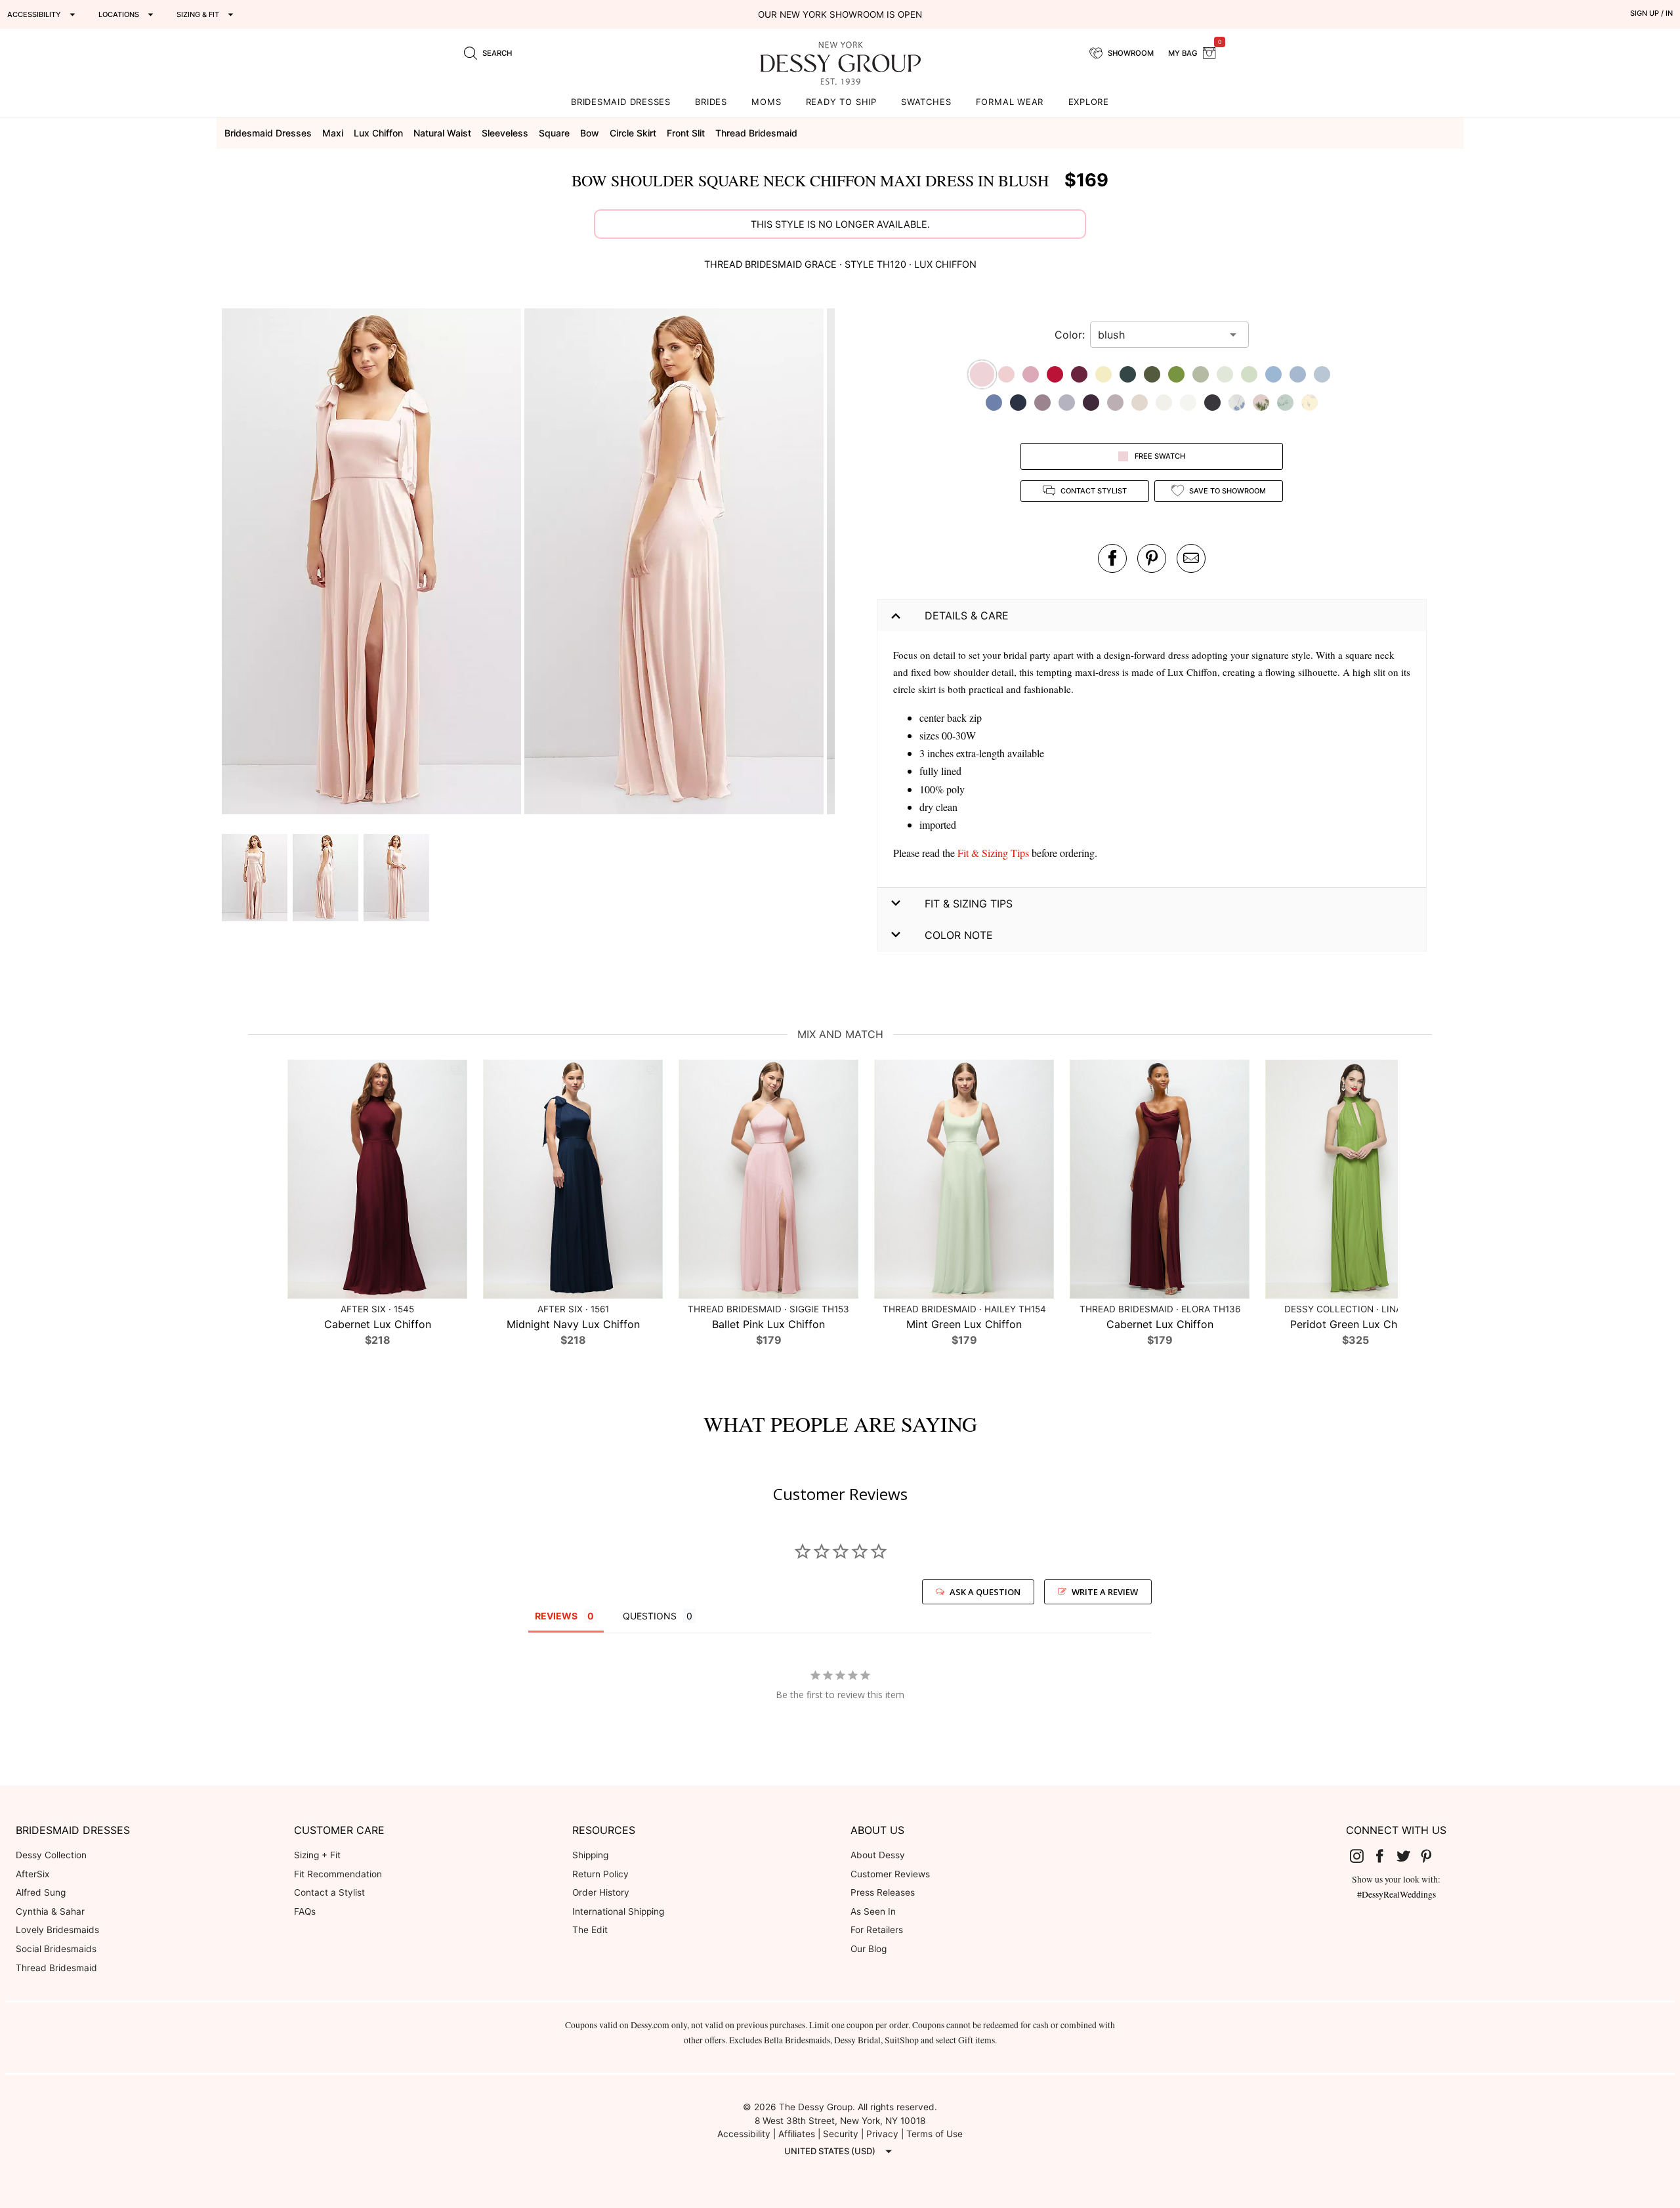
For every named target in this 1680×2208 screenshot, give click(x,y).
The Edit (590, 1930)
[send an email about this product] (1191, 558)
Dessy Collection (51, 1855)
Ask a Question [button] (985, 1592)
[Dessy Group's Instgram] (1362, 1856)
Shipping (590, 1855)
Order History (601, 1892)
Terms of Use (934, 2134)
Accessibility (744, 2134)
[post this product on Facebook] (1112, 558)
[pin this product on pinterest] (1152, 558)
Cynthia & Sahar (50, 1911)
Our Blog (869, 1949)
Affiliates (797, 2134)
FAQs (305, 1911)
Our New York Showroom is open (840, 14)
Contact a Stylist (329, 1892)
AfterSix (32, 1874)
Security (841, 2134)
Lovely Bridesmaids (57, 1930)
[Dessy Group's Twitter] (1408, 1856)
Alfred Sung (41, 1892)
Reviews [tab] (556, 1616)
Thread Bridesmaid (56, 1968)
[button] (373, 563)
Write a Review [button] (1105, 1592)
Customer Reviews (890, 1874)
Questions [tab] (650, 1616)
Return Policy (600, 1874)
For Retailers (877, 1930)
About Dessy (878, 1855)
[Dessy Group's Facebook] (1385, 1856)
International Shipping (618, 1911)
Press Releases (883, 1892)
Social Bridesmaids (56, 1949)
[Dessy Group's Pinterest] (1432, 1856)
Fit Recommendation (338, 1874)
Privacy (882, 2134)
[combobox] (1160, 335)
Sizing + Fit (317, 1855)
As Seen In (873, 1911)
